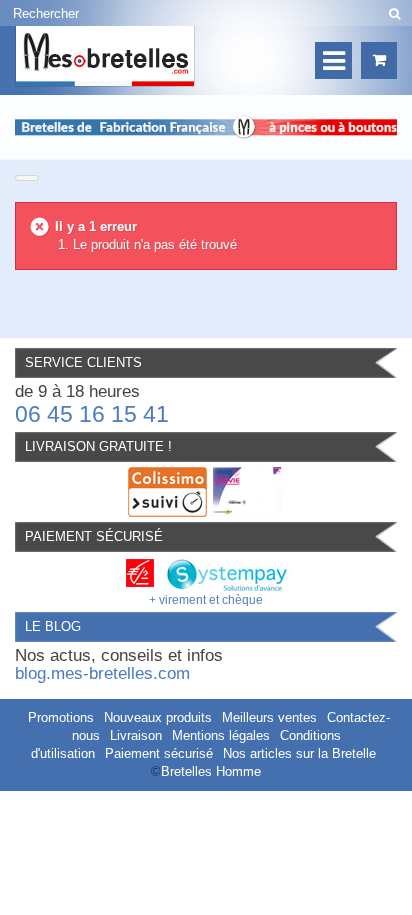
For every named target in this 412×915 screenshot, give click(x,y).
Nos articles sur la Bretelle (299, 753)
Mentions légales (221, 735)
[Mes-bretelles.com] (105, 56)
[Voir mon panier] (379, 60)
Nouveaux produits (158, 717)
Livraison (136, 735)
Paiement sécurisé (159, 753)
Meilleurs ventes (269, 717)
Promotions (61, 717)
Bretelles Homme (211, 771)
